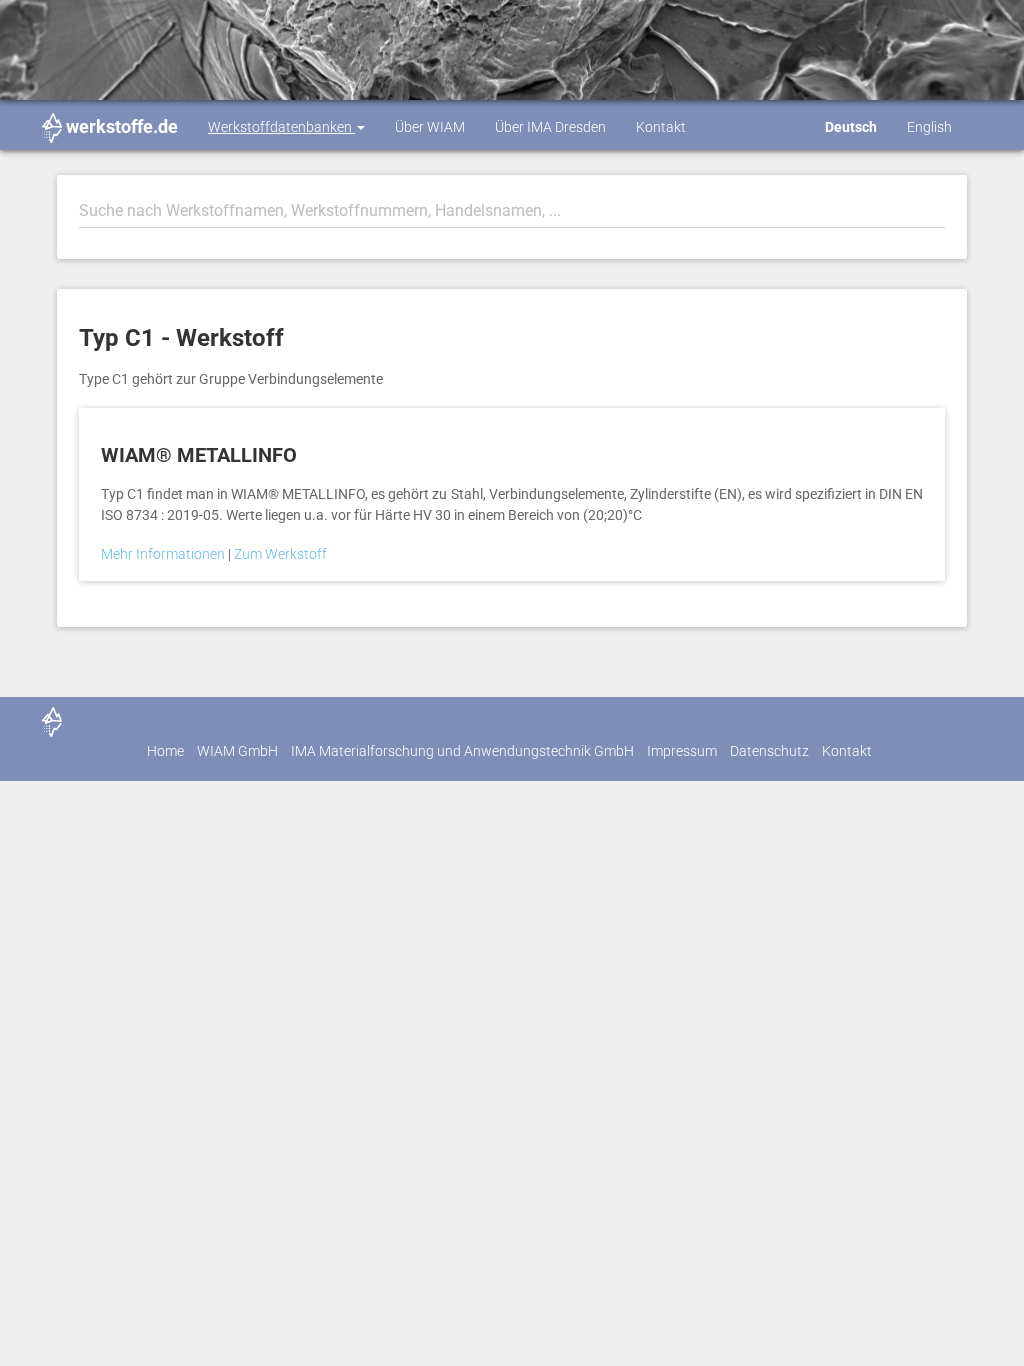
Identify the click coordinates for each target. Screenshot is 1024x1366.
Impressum (682, 751)
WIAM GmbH (237, 751)
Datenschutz (769, 751)
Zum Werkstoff (280, 554)
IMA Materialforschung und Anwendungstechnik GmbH (462, 751)
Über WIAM (430, 127)
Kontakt (661, 127)
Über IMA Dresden (550, 127)
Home (165, 751)
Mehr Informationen (164, 554)
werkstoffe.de (122, 126)
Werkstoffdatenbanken (281, 127)
